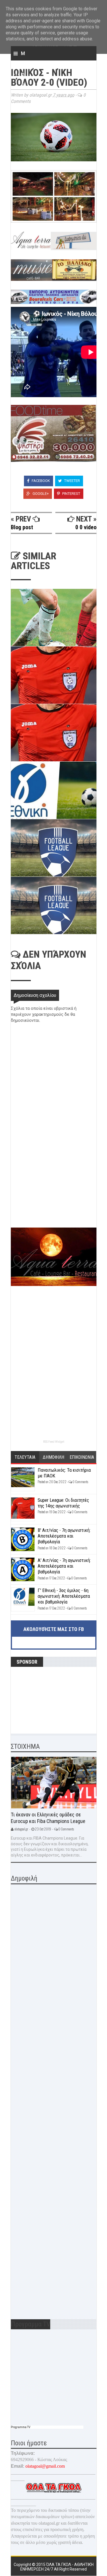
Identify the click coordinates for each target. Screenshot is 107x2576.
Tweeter (72, 481)
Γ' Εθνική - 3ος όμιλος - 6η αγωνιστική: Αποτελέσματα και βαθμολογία (64, 1596)
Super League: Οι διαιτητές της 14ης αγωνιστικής (63, 1503)
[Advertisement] (54, 1187)
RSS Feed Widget (54, 1442)
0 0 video (86, 527)
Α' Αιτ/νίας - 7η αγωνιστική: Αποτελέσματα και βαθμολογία (64, 1566)
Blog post (22, 527)
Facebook (40, 481)
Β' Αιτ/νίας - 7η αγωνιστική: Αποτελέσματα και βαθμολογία (64, 1536)
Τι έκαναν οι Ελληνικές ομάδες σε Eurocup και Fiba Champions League (48, 1818)
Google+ (40, 494)
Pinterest (71, 494)
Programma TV (21, 2427)
